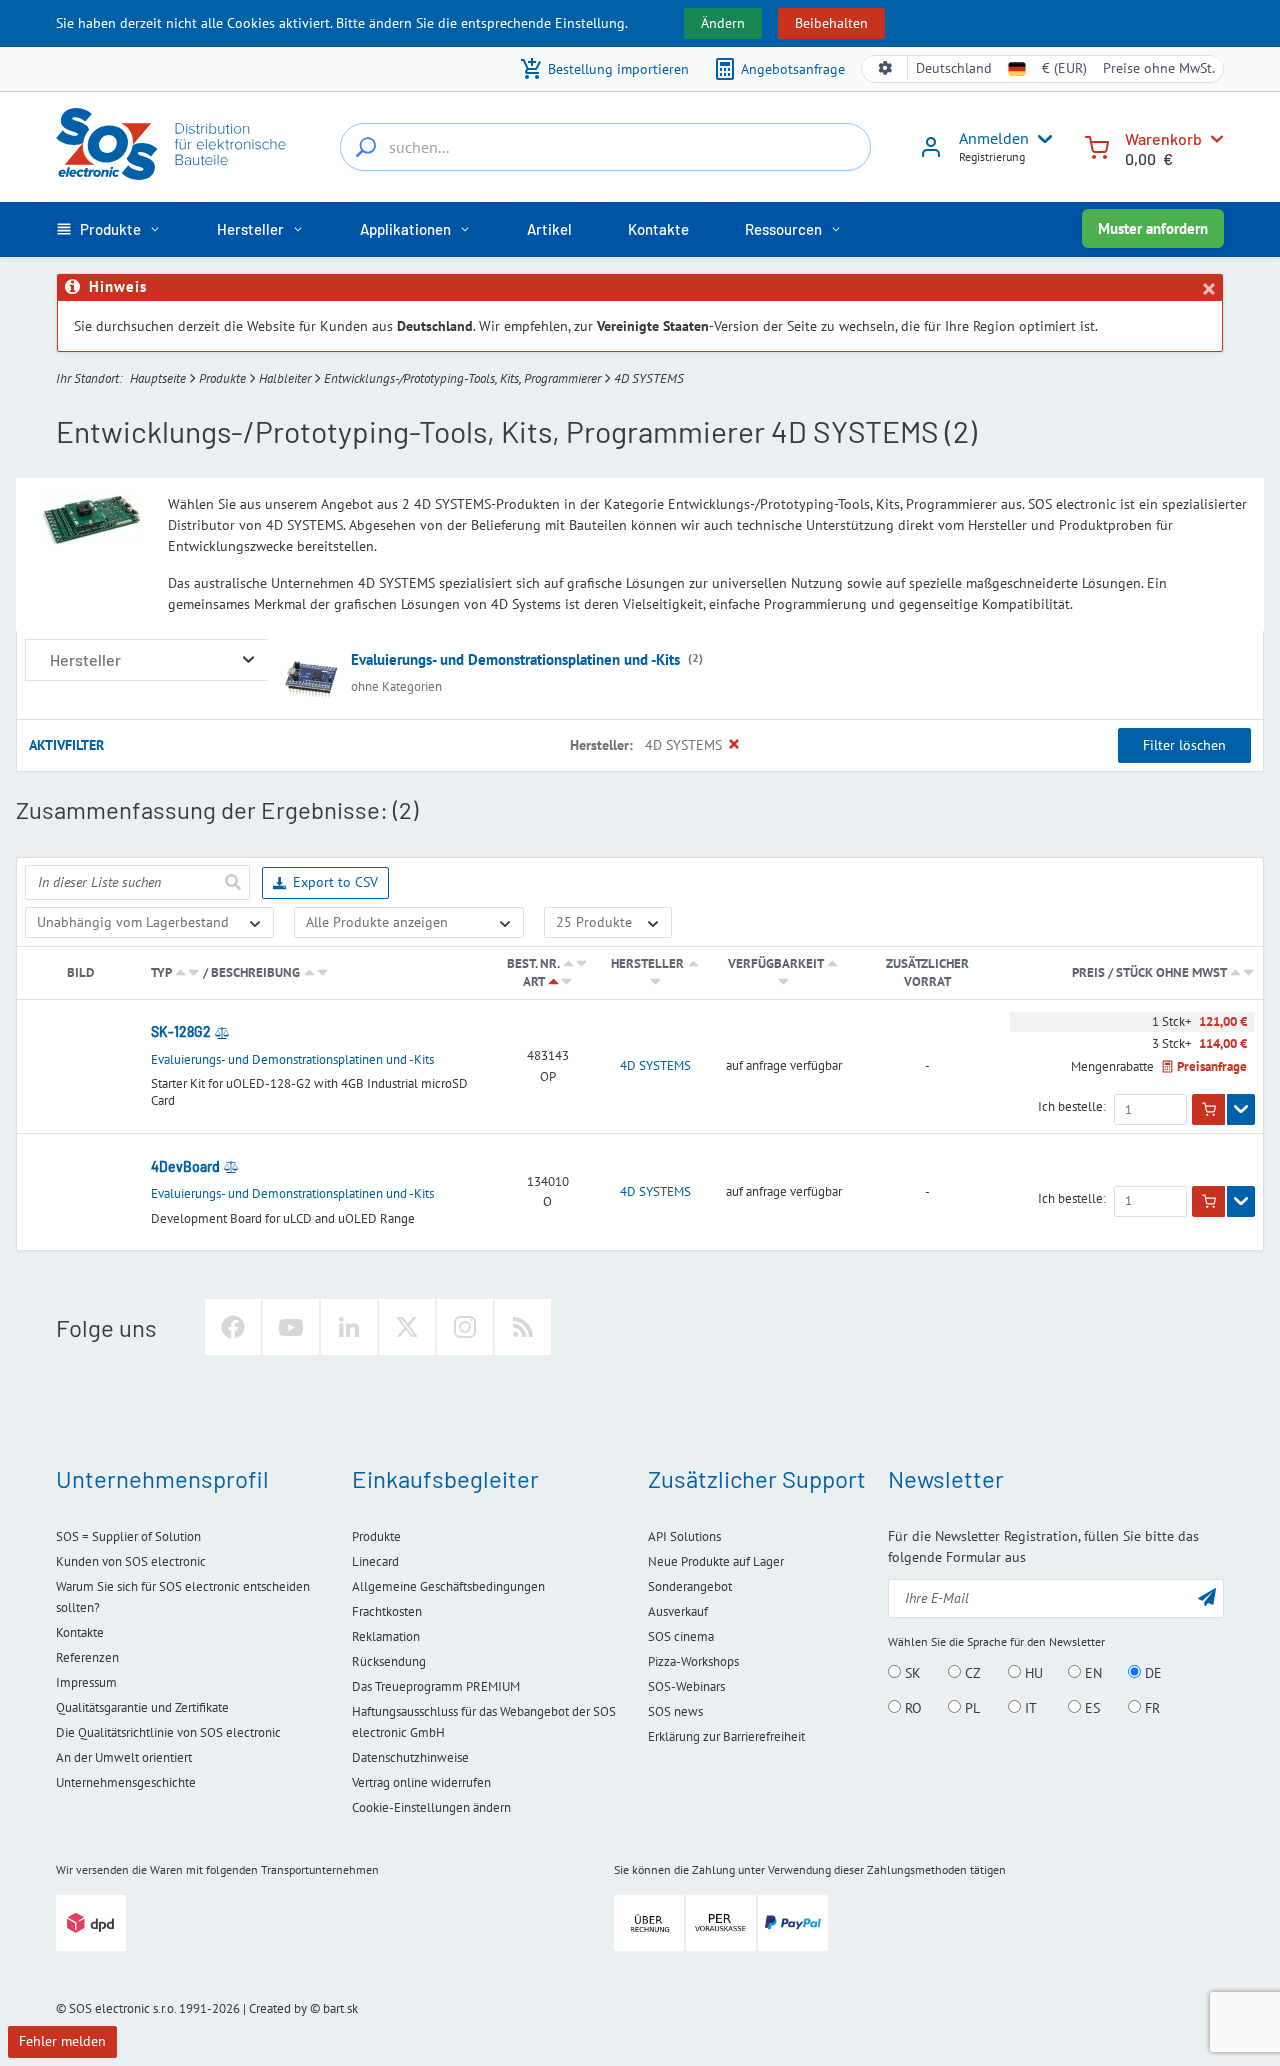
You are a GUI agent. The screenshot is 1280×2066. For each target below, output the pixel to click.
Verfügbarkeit (775, 963)
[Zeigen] (1241, 1110)
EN (1091, 1673)
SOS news (675, 1711)
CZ (971, 1673)
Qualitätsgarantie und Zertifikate (142, 1707)
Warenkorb (1163, 138)
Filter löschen (1184, 745)
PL (970, 1708)
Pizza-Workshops (693, 1661)
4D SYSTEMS (655, 1066)
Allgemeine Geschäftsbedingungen (448, 1586)
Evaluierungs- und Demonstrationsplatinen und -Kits (515, 659)
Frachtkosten (387, 1611)
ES (1090, 1708)
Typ (161, 972)
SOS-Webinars (686, 1686)
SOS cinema (681, 1636)
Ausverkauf (678, 1611)
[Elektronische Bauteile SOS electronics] (173, 144)
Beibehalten (831, 23)
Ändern (723, 23)
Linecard (375, 1561)
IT (1029, 1708)
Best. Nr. (533, 963)
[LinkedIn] (349, 1327)
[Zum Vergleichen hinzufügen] (222, 1032)
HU (1032, 1673)
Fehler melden (62, 2041)
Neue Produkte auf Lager (716, 1561)
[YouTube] (291, 1327)
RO (911, 1708)
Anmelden (994, 138)
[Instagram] (465, 1327)
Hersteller (647, 963)
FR (1150, 1708)
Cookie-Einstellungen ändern (431, 1807)
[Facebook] (233, 1327)
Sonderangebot (690, 1586)
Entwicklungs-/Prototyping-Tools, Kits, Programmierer (462, 378)
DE (1151, 1673)
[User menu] (1041, 139)
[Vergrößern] (248, 659)
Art (533, 981)
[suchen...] (366, 147)
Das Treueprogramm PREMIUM (436, 1686)
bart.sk (340, 2008)
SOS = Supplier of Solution (128, 1536)
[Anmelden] (931, 154)
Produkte (222, 378)
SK (911, 1673)
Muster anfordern (1153, 228)
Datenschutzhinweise (410, 1757)
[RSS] (523, 1327)
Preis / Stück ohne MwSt (1150, 972)
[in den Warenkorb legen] (1208, 1110)
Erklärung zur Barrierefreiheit (726, 1736)
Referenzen (87, 1657)
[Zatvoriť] (1208, 289)
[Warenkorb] (1097, 145)
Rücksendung (389, 1661)
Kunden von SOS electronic (131, 1561)
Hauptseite (158, 378)
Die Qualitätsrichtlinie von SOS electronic (168, 1732)
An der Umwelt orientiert (124, 1757)
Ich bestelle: (1072, 1107)
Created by (278, 2008)
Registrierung (992, 156)
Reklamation (386, 1636)
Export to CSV (335, 882)
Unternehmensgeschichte (126, 1782)
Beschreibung (255, 972)
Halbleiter (285, 378)
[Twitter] (407, 1327)
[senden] (232, 882)
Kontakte (80, 1632)
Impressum (86, 1682)
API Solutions (684, 1536)
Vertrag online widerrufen (421, 1782)
